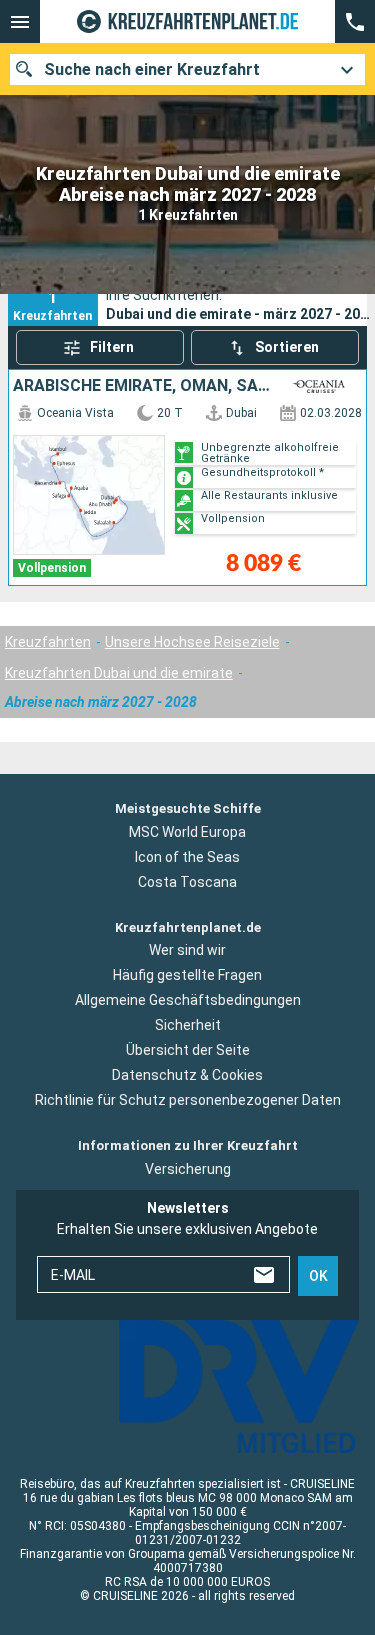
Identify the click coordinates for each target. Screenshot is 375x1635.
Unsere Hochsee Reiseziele (192, 642)
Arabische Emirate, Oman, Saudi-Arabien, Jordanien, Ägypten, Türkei (144, 386)
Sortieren (287, 347)
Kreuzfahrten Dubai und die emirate (119, 673)
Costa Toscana (187, 882)
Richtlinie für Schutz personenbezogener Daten (188, 1100)
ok (318, 1276)
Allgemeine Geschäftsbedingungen (188, 1000)
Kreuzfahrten (48, 642)
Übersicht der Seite (188, 1050)
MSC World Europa (187, 832)
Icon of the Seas (187, 857)
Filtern (112, 347)
